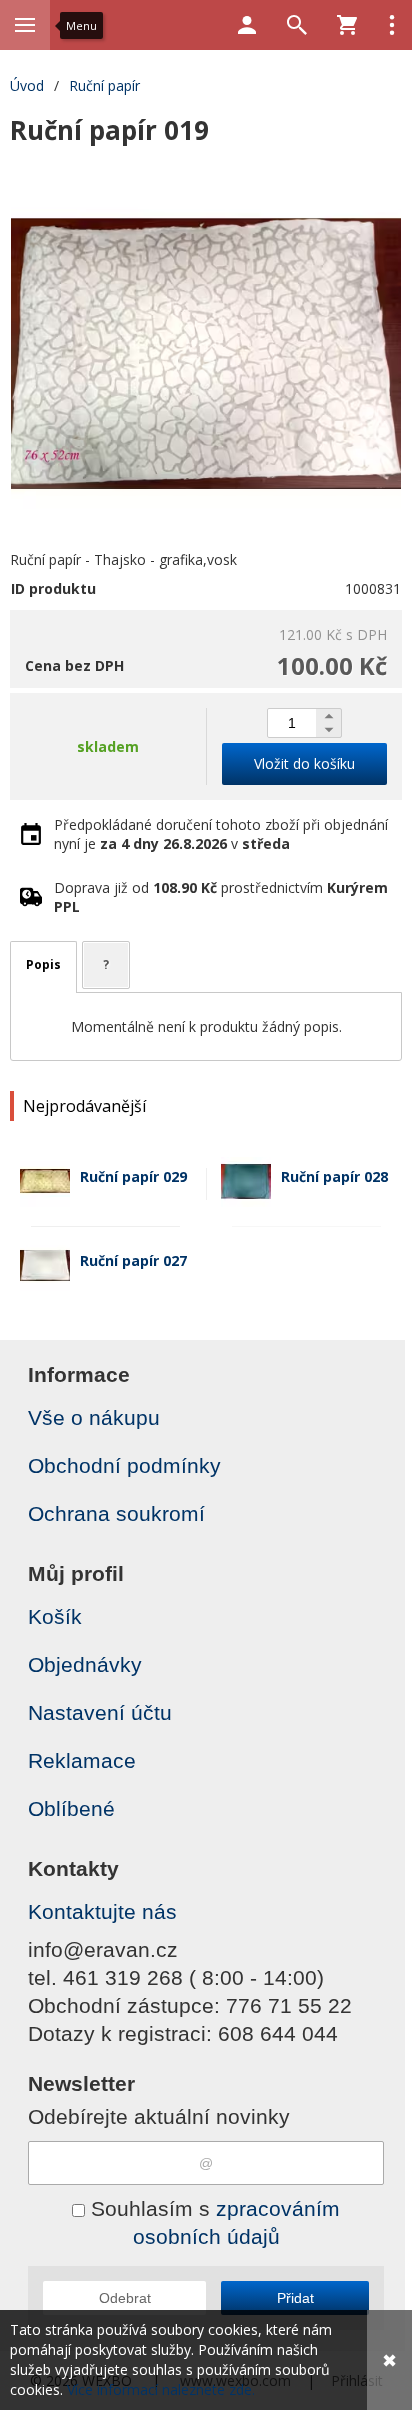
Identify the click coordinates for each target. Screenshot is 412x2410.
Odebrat (125, 2298)
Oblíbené (71, 1808)
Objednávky (85, 1664)
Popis (43, 964)
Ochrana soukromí (116, 1513)
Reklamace (82, 1760)
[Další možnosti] (392, 25)
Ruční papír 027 (133, 1260)
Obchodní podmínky (124, 1465)
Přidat (295, 2298)
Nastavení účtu (100, 1712)
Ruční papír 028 (334, 1176)
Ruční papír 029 (133, 1176)
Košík (55, 1616)
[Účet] (247, 25)
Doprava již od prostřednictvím (221, 897)
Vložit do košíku (304, 763)
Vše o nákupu (94, 1417)
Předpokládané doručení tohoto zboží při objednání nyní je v (221, 834)
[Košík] (347, 25)
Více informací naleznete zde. (161, 2389)
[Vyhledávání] (297, 25)
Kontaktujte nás (102, 1911)
